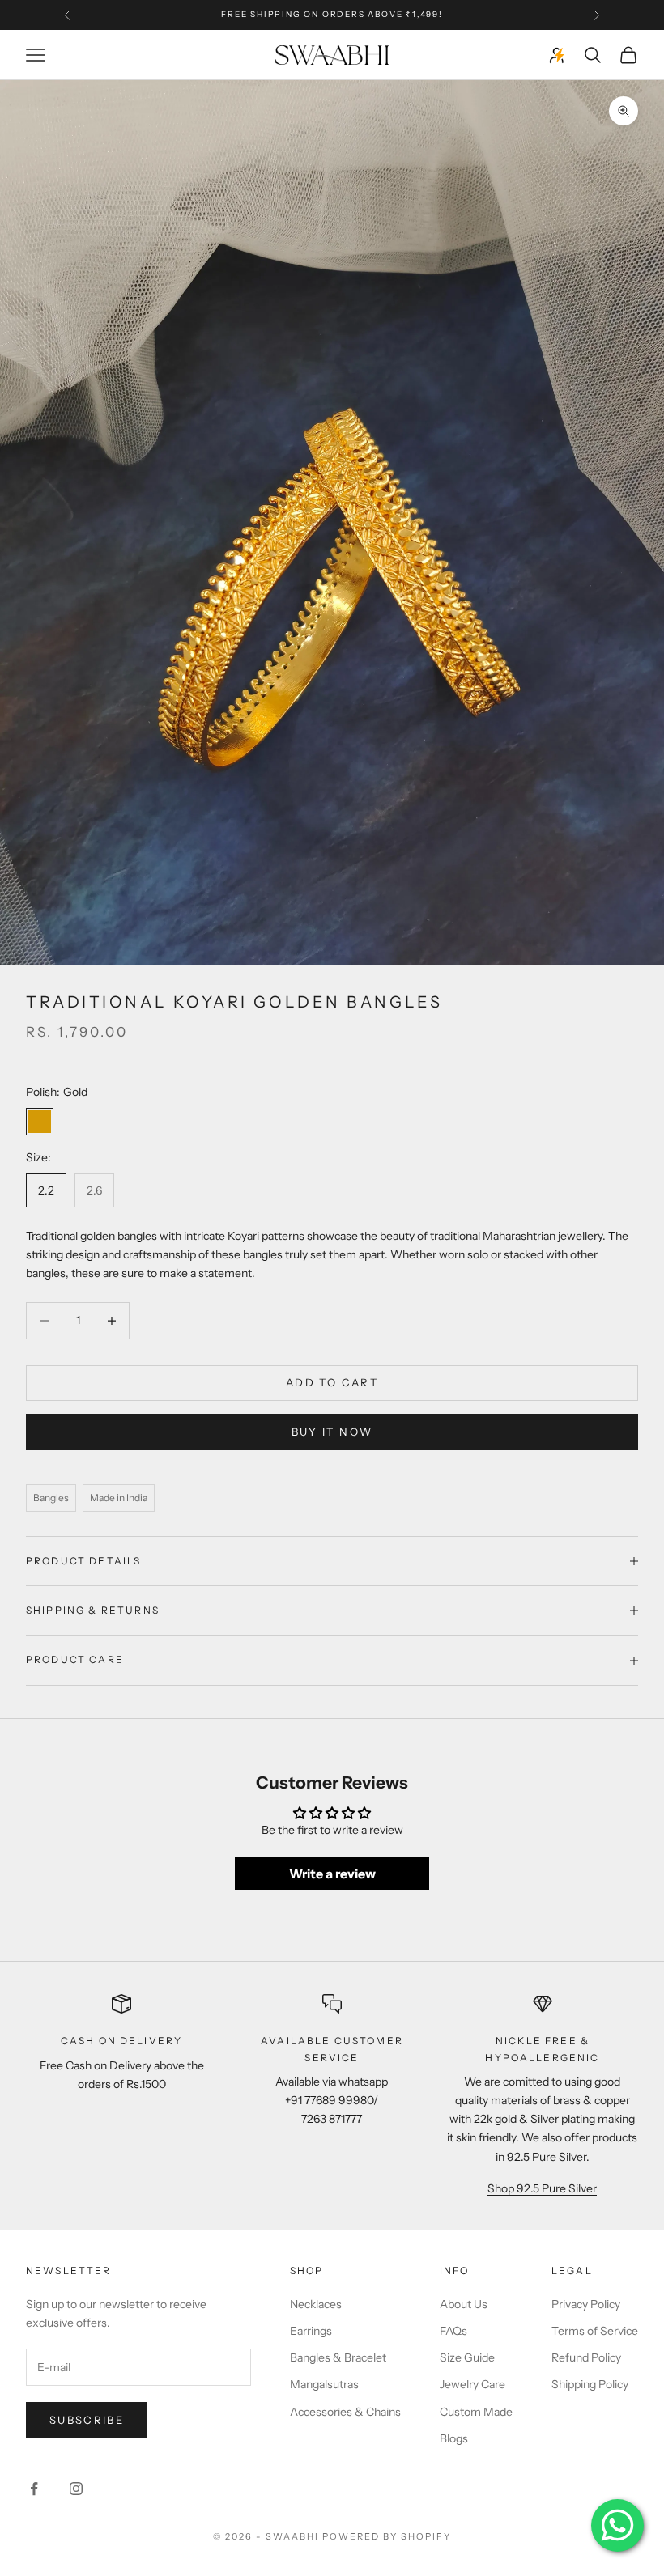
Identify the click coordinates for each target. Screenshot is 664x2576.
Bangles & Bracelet (338, 2357)
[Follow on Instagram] (76, 2489)
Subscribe (87, 2420)
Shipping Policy (590, 2384)
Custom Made (476, 2412)
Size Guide (467, 2357)
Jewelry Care (472, 2384)
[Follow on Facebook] (34, 2489)
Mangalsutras (324, 2384)
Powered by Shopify (387, 2536)
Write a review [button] (332, 1874)
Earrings (311, 2331)
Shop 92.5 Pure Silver (542, 2188)
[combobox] (332, 1255)
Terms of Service (595, 2331)
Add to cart (332, 1382)
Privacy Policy (586, 2304)
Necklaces (316, 2304)
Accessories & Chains (345, 2412)
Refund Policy (586, 2357)
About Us (464, 2304)
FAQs (453, 2331)
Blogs (454, 2438)
